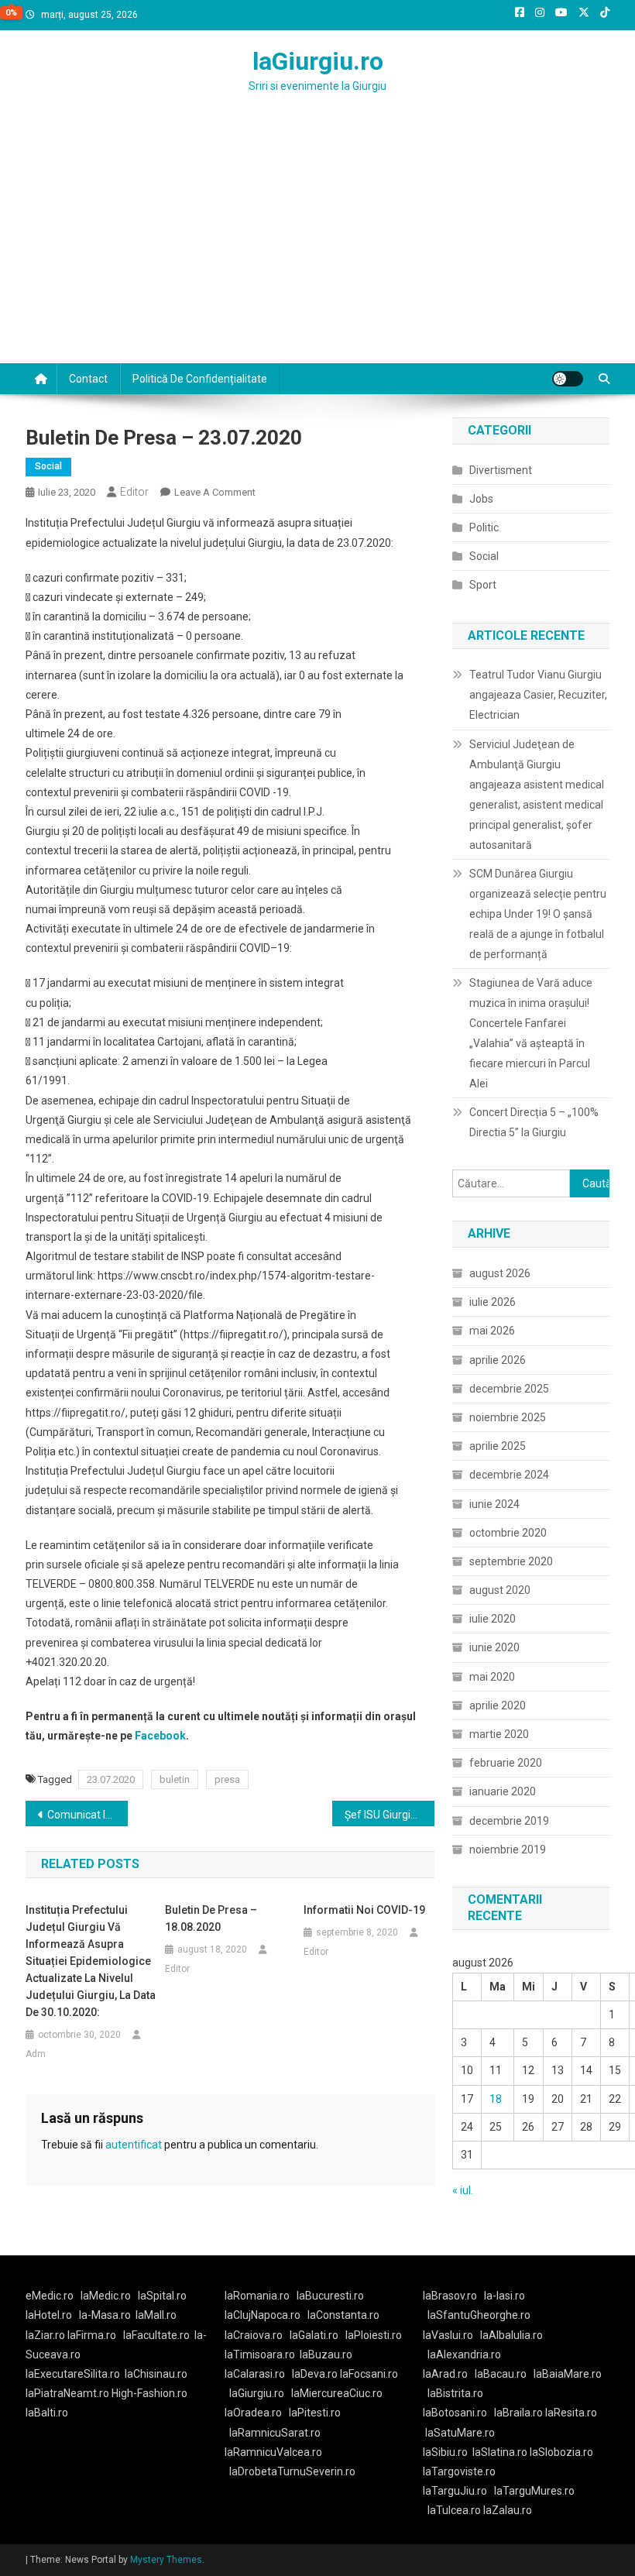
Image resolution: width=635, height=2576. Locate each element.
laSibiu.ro (445, 2452)
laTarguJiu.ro (458, 2491)
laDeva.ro (315, 2374)
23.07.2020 (111, 1779)
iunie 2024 (494, 1504)
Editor (134, 492)
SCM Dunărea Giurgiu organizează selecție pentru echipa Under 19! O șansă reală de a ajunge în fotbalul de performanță (538, 914)
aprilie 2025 (498, 1446)
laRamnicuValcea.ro (273, 2452)
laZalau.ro (508, 2510)
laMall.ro (156, 2315)
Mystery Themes (166, 2560)
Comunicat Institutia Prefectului (88, 1815)
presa (227, 1779)
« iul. (463, 2190)
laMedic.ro (107, 2296)
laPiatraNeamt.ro (67, 2393)
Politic (484, 527)
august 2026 (500, 1273)
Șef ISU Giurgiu (381, 1815)
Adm (36, 2054)
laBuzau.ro (326, 2354)
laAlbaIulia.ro (511, 2335)
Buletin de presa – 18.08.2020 (211, 1918)
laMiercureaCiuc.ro (337, 2393)
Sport (483, 585)
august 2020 (500, 1590)
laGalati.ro (314, 2335)
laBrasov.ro (450, 2296)
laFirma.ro (92, 2335)
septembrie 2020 (511, 1561)
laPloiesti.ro (374, 2335)
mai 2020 (492, 1677)
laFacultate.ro (156, 2335)
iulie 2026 (493, 1302)
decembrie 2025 (509, 1389)
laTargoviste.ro (459, 2471)
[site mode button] (568, 379)
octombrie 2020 (508, 1533)
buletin (175, 1779)
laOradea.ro (253, 2413)
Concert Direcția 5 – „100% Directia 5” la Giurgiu (534, 1122)
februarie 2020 (506, 1763)
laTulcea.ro (455, 2510)
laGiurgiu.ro (318, 61)
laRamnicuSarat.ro (275, 2433)
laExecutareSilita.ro (73, 2374)
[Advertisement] (317, 247)
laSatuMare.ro (460, 2433)
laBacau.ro (501, 2374)
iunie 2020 (494, 1647)
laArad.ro (445, 2374)
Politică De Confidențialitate (200, 379)
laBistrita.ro (455, 2393)
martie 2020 (499, 1734)
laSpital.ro (162, 2296)
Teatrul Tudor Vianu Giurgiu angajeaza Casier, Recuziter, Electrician (538, 695)
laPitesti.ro (315, 2413)
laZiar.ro (46, 2335)
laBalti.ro (47, 2413)
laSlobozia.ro (561, 2452)
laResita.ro (571, 2413)
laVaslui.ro (451, 2335)
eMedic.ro (50, 2296)
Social (48, 466)
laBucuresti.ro (330, 2296)
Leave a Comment (215, 492)
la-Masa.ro (105, 2315)
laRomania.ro (257, 2296)
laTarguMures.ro (534, 2491)
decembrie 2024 (509, 1475)
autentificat (134, 2145)
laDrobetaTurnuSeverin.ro (292, 2471)
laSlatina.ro (500, 2452)
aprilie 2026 (498, 1360)
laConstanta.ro (343, 2315)
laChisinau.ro (156, 2374)
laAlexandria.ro (464, 2354)
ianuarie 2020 (503, 1791)
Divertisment (501, 470)
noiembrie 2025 (508, 1417)
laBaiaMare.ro (568, 2374)
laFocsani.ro (368, 2374)
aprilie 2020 (498, 1705)
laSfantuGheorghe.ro (479, 2315)
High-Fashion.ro (149, 2393)
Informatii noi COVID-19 (364, 1910)
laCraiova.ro (254, 2335)
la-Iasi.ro (505, 2296)
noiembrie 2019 (508, 1850)
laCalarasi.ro (255, 2374)
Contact (88, 379)
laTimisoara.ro (260, 2354)
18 (496, 2099)
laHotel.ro (49, 2315)
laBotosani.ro (455, 2413)
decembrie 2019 (509, 1821)
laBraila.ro (518, 2413)
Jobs (481, 499)
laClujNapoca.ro (263, 2315)
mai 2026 (492, 1331)
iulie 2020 (493, 1619)
